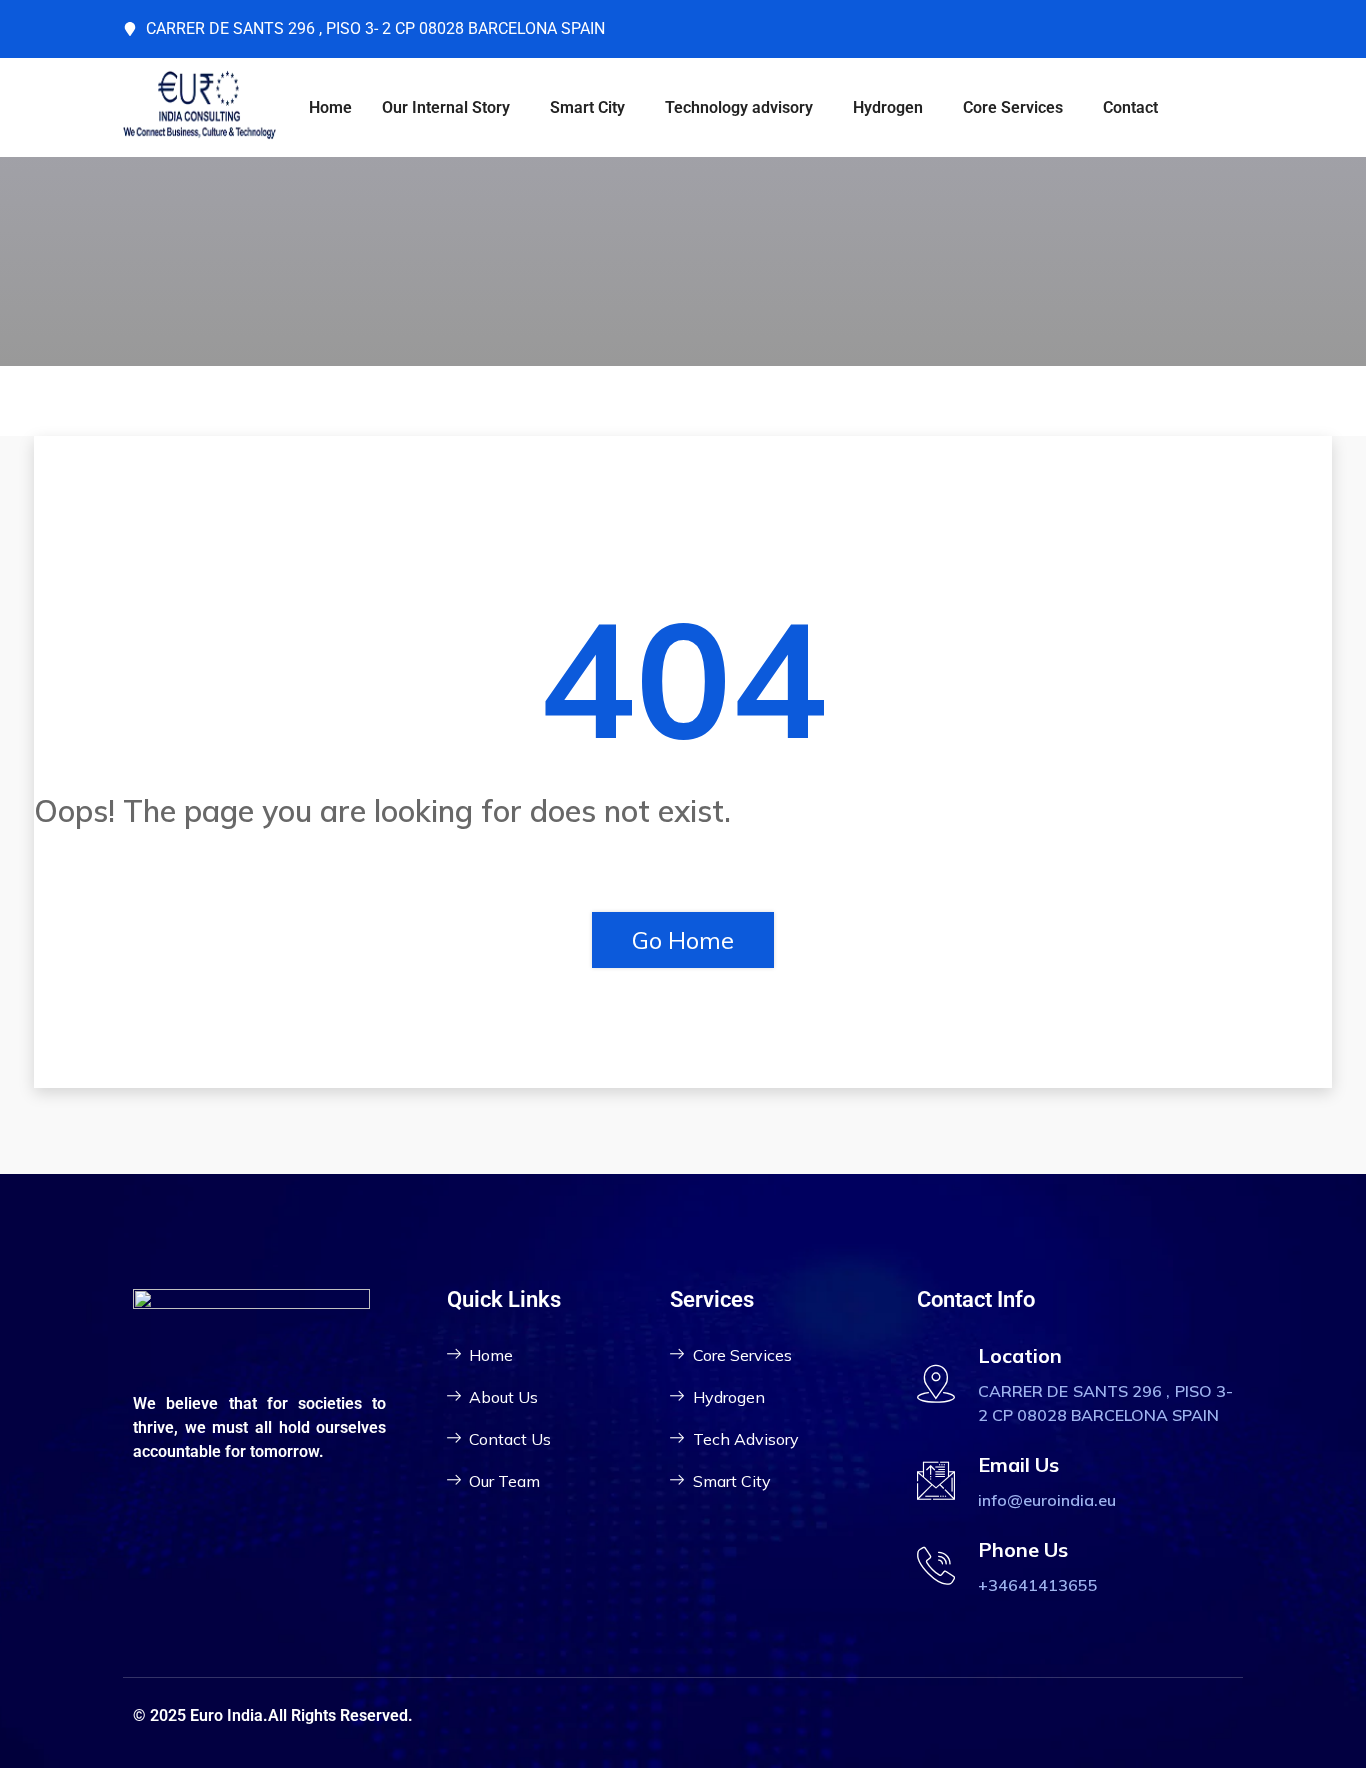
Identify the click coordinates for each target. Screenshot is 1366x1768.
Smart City (587, 107)
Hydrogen (888, 107)
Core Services (1013, 107)
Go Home (683, 940)
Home (330, 107)
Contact (1130, 107)
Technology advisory (739, 107)
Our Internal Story (446, 107)
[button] (451, 108)
